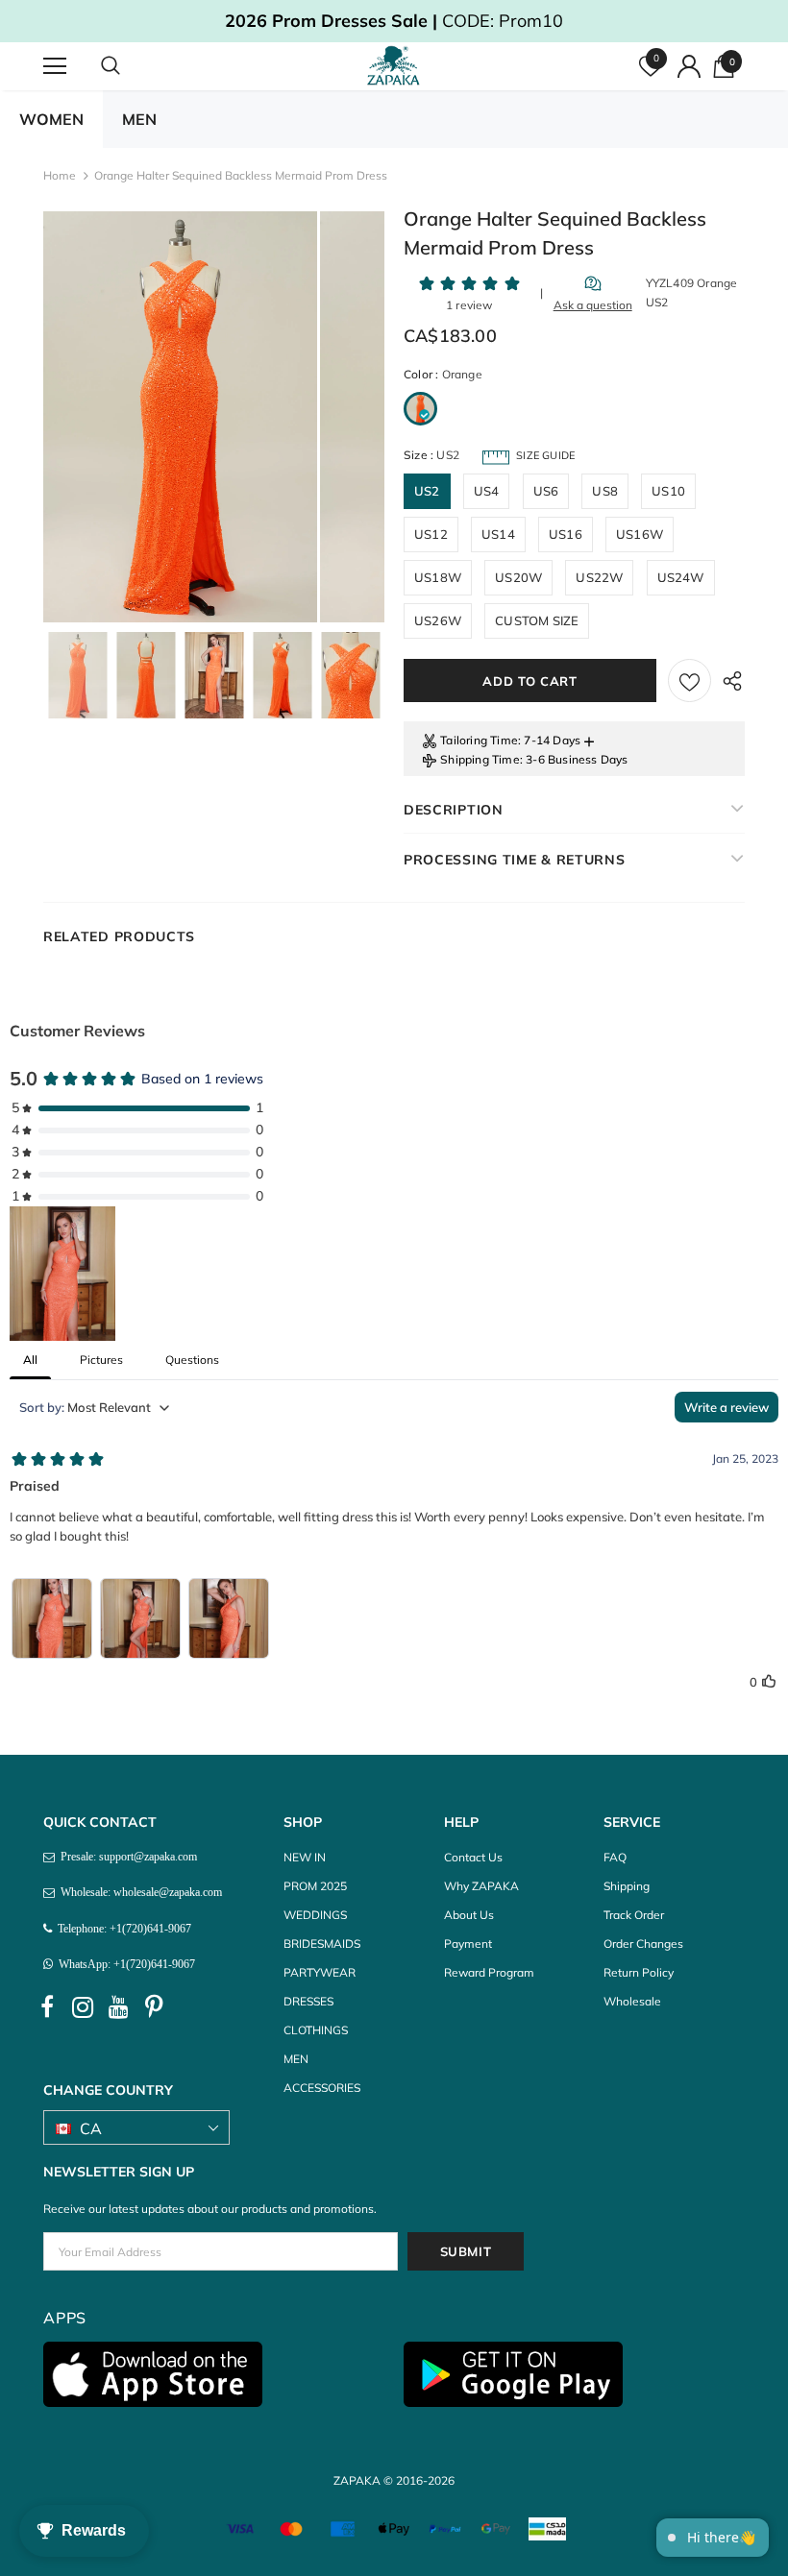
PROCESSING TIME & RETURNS (515, 860)
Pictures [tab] (101, 1360)
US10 (668, 491)
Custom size (537, 620)
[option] (180, 417)
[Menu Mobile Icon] (55, 66)
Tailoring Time (479, 740)
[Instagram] (83, 2007)
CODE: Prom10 (394, 21)
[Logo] (396, 65)
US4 (487, 491)
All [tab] (30, 1360)
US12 (431, 534)
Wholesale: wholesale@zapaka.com (138, 1892)
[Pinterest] (154, 2007)
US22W (599, 577)
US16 (566, 534)
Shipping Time (480, 759)
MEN (139, 119)
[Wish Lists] (689, 680)
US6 (546, 491)
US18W (438, 577)
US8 (605, 491)
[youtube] (118, 2007)
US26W (438, 620)
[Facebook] (47, 2007)
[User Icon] (689, 66)
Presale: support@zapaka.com (126, 1857)
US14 (498, 534)
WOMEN (51, 119)
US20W (518, 577)
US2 (427, 491)
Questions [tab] (192, 1360)
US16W (640, 534)
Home (60, 175)
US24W (681, 577)
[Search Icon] (130, 66)
